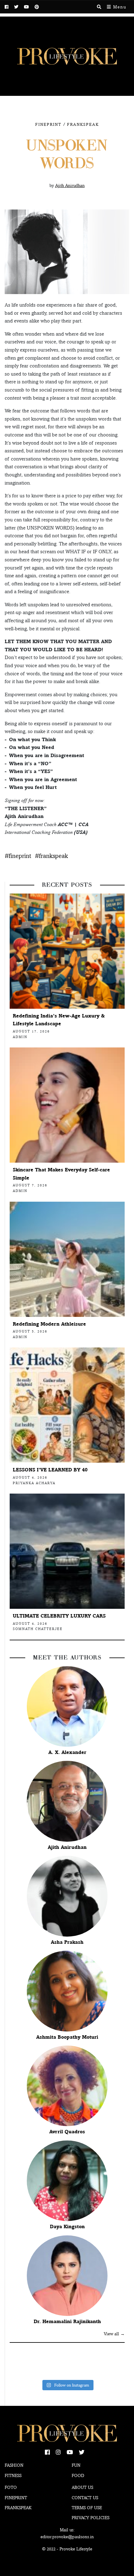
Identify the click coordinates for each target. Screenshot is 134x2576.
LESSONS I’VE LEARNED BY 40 (50, 1470)
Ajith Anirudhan (67, 1847)
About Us (82, 2487)
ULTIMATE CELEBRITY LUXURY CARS (59, 1616)
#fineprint (18, 856)
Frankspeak (83, 124)
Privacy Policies (91, 2518)
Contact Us (85, 2498)
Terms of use (87, 2508)
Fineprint (16, 2498)
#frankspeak (51, 856)
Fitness (13, 2475)
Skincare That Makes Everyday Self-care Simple (61, 1174)
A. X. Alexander (67, 1752)
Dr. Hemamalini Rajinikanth (67, 2321)
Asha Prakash (67, 1942)
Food (78, 2475)
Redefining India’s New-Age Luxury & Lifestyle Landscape (59, 1020)
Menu (119, 7)
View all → (114, 2334)
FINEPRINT (48, 124)
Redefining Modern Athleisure (49, 1324)
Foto (11, 2487)
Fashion (14, 2465)
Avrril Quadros (67, 2132)
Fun (76, 2465)
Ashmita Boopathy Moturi (67, 2037)
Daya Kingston (67, 2226)
